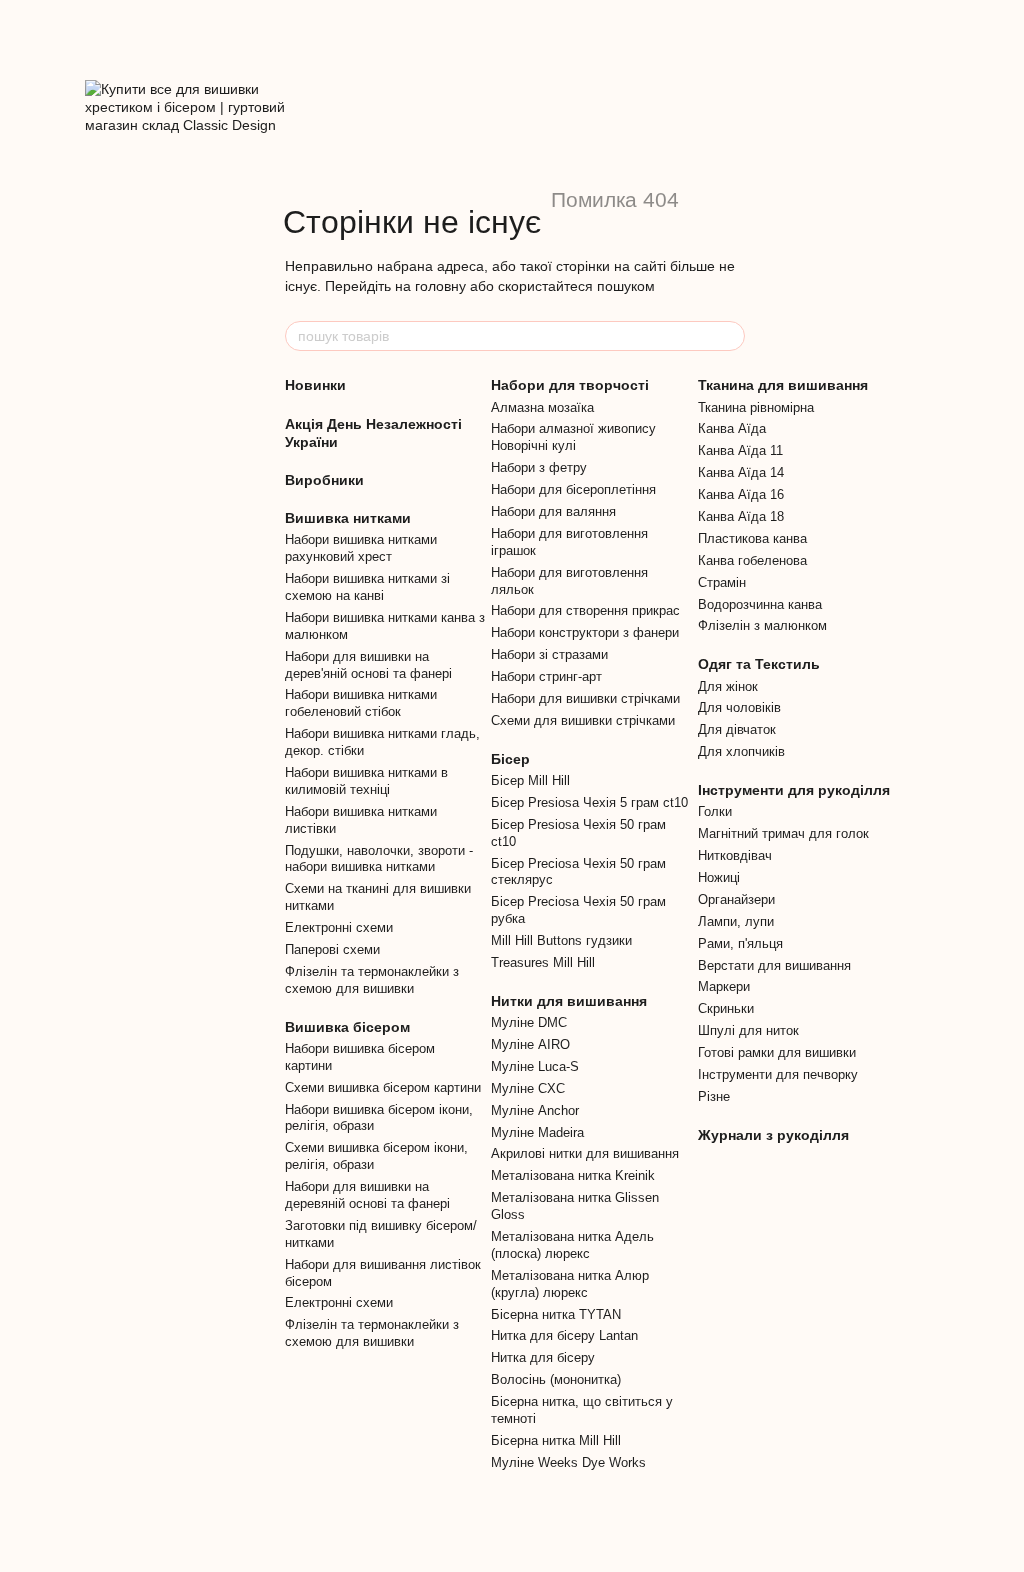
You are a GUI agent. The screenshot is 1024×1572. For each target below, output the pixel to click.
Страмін (722, 582)
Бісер (510, 759)
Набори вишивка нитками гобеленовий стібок (361, 703)
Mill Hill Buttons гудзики (561, 940)
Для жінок (728, 686)
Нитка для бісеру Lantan (564, 1335)
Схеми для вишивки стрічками (583, 720)
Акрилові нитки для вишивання (585, 1153)
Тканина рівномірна (756, 407)
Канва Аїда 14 (741, 472)
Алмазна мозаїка (542, 407)
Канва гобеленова (752, 560)
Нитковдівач (735, 855)
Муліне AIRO (530, 1044)
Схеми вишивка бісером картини (383, 1087)
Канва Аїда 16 (741, 494)
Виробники (324, 480)
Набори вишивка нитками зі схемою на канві (367, 587)
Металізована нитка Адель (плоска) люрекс (572, 1245)
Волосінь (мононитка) (556, 1379)
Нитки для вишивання (569, 1001)
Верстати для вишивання (774, 965)
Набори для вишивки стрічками (585, 698)
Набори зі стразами (549, 654)
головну (440, 286)
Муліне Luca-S (535, 1066)
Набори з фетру (539, 467)
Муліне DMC (529, 1022)
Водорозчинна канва (760, 604)
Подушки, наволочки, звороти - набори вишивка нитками (379, 859)
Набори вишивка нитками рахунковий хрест (361, 548)
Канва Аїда (732, 428)
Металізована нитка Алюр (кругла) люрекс (570, 1284)
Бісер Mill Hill (530, 780)
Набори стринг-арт (546, 676)
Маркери (724, 986)
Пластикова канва (752, 538)
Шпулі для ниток (748, 1030)
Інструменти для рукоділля (794, 790)
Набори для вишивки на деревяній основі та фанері (367, 1195)
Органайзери (736, 899)
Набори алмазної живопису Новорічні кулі (573, 437)
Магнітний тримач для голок (783, 833)
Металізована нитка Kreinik (573, 1175)
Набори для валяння (553, 511)
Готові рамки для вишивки (777, 1052)
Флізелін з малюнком (762, 625)
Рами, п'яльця (740, 943)
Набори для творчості (570, 385)
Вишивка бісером (347, 1027)
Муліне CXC (528, 1088)
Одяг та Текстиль (759, 664)
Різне (714, 1096)
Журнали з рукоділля (773, 1135)
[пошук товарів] (729, 336)
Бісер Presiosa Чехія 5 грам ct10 (589, 802)
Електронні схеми (339, 927)
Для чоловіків (739, 707)
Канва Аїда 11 (740, 450)
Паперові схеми (332, 949)
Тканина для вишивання (783, 385)
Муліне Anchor (535, 1110)
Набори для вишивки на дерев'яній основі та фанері (368, 665)
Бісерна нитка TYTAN (556, 1314)
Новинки (315, 385)
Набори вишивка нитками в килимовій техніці (366, 781)
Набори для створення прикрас (585, 610)
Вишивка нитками (348, 518)
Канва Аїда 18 (741, 516)
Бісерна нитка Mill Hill (556, 1440)
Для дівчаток (737, 729)
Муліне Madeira (537, 1132)
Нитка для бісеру (543, 1357)
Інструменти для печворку (778, 1074)
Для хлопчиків (741, 751)
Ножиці (719, 877)
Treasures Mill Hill (543, 962)
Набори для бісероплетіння (573, 489)
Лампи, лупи (736, 921)
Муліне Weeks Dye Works (568, 1462)
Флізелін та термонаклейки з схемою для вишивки (372, 980)
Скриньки (726, 1008)
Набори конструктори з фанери (585, 632)
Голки (715, 811)
